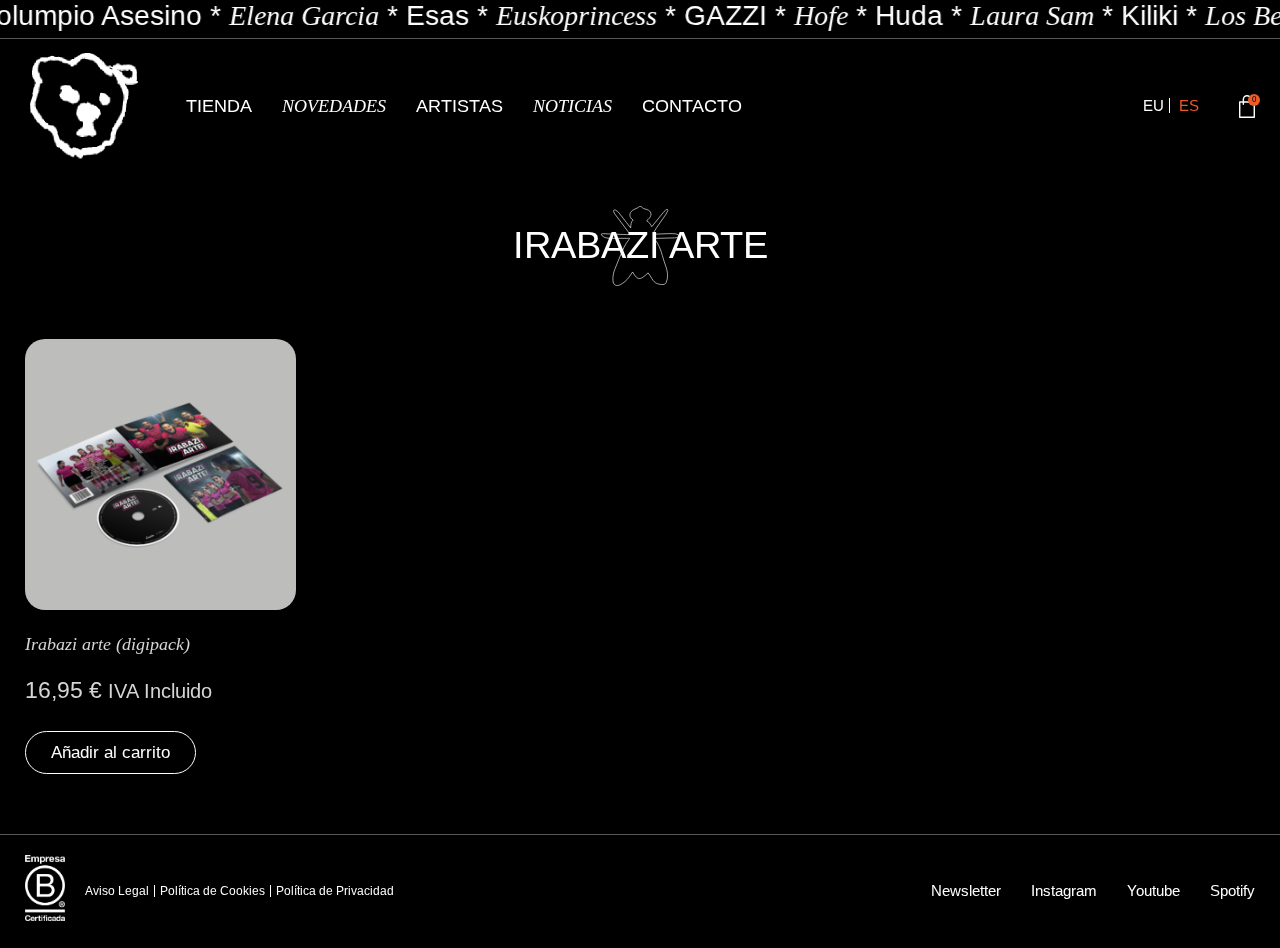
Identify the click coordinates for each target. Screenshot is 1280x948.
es (1189, 105)
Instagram (1064, 890)
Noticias (572, 106)
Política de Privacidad (335, 891)
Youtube (1153, 890)
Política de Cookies (212, 891)
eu (1153, 105)
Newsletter (966, 890)
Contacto (692, 106)
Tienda (219, 106)
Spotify (1232, 890)
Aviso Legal (117, 891)
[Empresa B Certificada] (45, 888)
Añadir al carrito (110, 752)
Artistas (459, 106)
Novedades (334, 106)
